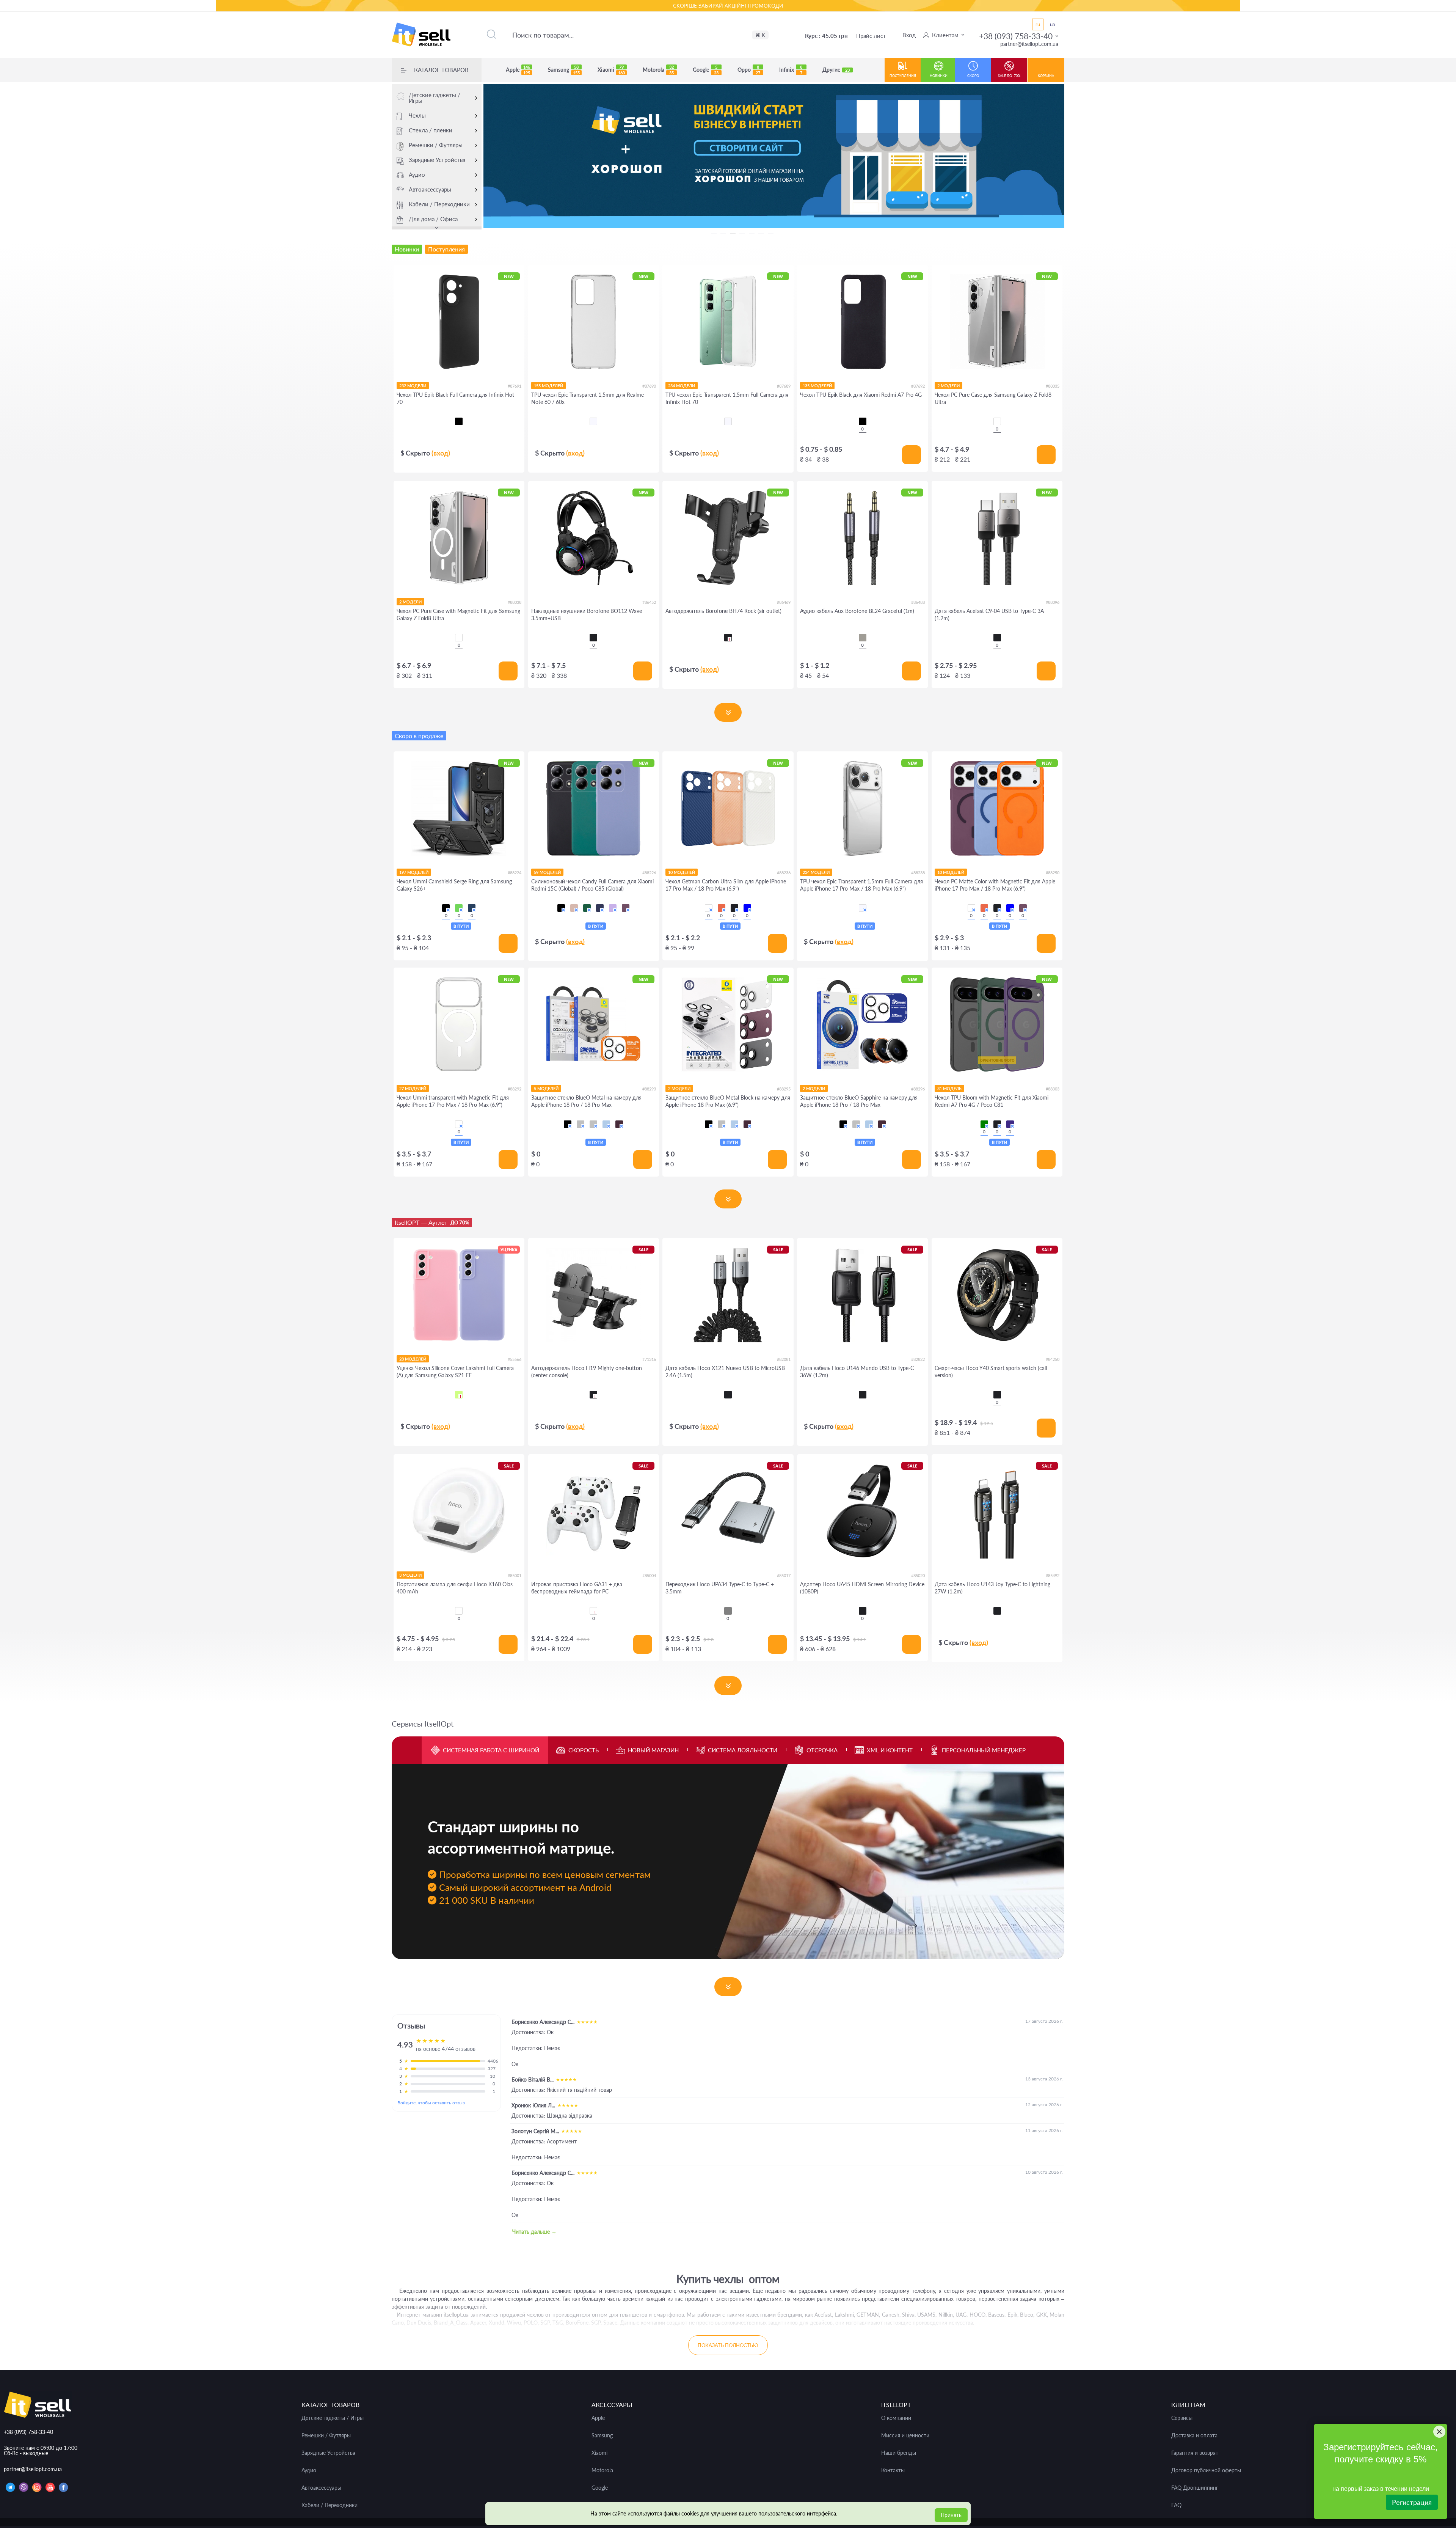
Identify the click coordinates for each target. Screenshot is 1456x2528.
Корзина (1046, 76)
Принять (951, 2515)
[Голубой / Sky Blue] (606, 1124)
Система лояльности (743, 1750)
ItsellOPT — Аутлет (432, 1222)
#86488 (918, 602)
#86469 (784, 602)
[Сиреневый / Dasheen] (613, 908)
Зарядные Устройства (437, 160)
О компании (896, 2418)
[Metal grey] (863, 638)
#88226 (649, 873)
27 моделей (413, 1088)
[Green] (984, 1124)
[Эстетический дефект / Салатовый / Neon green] (459, 1395)
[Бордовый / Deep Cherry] (619, 1124)
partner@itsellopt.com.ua (1029, 44)
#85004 (649, 1575)
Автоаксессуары (430, 189)
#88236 (784, 873)
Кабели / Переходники (439, 204)
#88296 (918, 1089)
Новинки (939, 76)
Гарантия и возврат (1195, 2453)
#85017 (784, 1575)
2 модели (948, 386)
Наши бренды (899, 2453)
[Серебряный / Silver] (593, 1124)
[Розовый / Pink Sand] (574, 908)
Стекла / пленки (431, 130)
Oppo (749, 70)
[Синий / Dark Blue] (600, 908)
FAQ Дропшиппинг (1195, 2488)
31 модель (949, 1088)
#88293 (649, 1089)
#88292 (515, 1089)
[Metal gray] (728, 1611)
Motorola (658, 70)
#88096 (1053, 602)
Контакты (893, 2470)
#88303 (1053, 1089)
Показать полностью (728, 2345)
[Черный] (459, 421)
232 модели (413, 386)
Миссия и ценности (905, 2435)
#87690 (649, 386)
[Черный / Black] (446, 908)
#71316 (649, 1359)
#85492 (1053, 1575)
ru (1038, 24)
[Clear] (997, 421)
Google (706, 70)
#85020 (918, 1575)
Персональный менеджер (984, 1750)
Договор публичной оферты (1206, 2470)
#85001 (515, 1575)
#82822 (918, 1359)
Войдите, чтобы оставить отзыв (431, 2103)
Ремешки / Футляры (436, 145)
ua (1052, 24)
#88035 (1053, 386)
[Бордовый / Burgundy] (626, 908)
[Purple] (1010, 1124)
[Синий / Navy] (472, 908)
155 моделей (548, 386)
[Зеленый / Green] (459, 908)
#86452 (649, 602)
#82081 (784, 1359)
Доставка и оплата (1194, 2435)
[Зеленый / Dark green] (587, 908)
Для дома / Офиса (433, 219)
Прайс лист (871, 36)
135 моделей (817, 386)
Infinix (791, 70)
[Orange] (722, 908)
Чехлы (417, 115)
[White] (709, 908)
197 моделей (414, 872)
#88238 (918, 873)
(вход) (441, 453)
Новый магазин (653, 1750)
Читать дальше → (534, 2232)
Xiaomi (611, 70)
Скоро (973, 76)
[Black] (593, 638)
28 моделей (413, 1359)
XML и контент (890, 1750)
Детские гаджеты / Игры (435, 98)
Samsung (564, 70)
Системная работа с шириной (491, 1750)
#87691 (515, 386)
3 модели (410, 1575)
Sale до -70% (1009, 76)
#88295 (784, 1089)
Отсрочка (822, 1750)
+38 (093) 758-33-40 (1016, 36)
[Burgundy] (1023, 908)
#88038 (515, 602)
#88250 (1053, 873)
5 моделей (546, 1088)
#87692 (918, 386)
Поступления (903, 76)
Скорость (584, 1750)
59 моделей (547, 872)
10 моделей (682, 872)
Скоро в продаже (419, 736)
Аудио (417, 174)
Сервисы (1182, 2418)
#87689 (784, 386)
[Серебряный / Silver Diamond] (581, 1124)
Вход (909, 35)
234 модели (682, 386)
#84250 (1053, 1359)
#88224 (515, 873)
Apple (518, 70)
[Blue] (747, 908)
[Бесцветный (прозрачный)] (593, 421)
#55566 (515, 1359)
